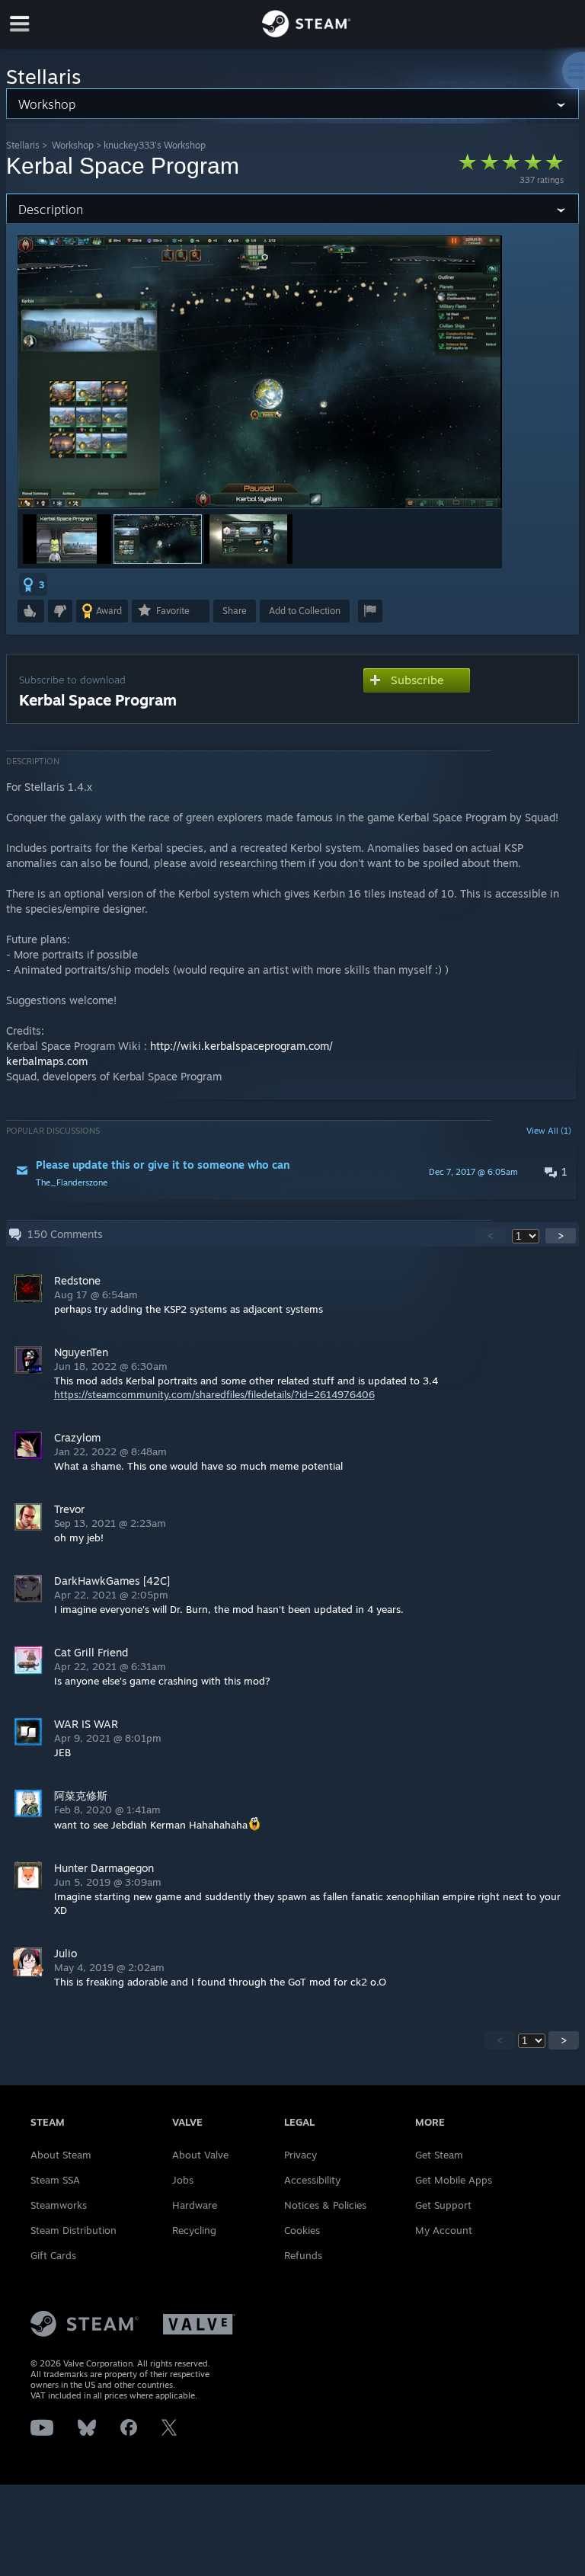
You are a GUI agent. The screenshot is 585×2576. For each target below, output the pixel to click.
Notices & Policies (325, 2205)
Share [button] (235, 611)
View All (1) (549, 1131)
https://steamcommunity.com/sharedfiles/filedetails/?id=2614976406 (214, 1394)
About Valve (200, 2155)
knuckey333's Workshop (155, 145)
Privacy (300, 2155)
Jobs (183, 2180)
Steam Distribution (74, 2230)
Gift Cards (53, 2255)
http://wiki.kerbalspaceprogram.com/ (241, 1046)
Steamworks (59, 2205)
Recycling (194, 2230)
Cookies (302, 2230)
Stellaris (23, 145)
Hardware (195, 2205)
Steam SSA (55, 2180)
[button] (67, 539)
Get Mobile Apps (454, 2180)
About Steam (61, 2155)
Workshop (73, 145)
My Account (444, 2230)
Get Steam (439, 2155)
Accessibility (312, 2180)
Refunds (303, 2255)
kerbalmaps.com (47, 1061)
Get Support (443, 2205)
